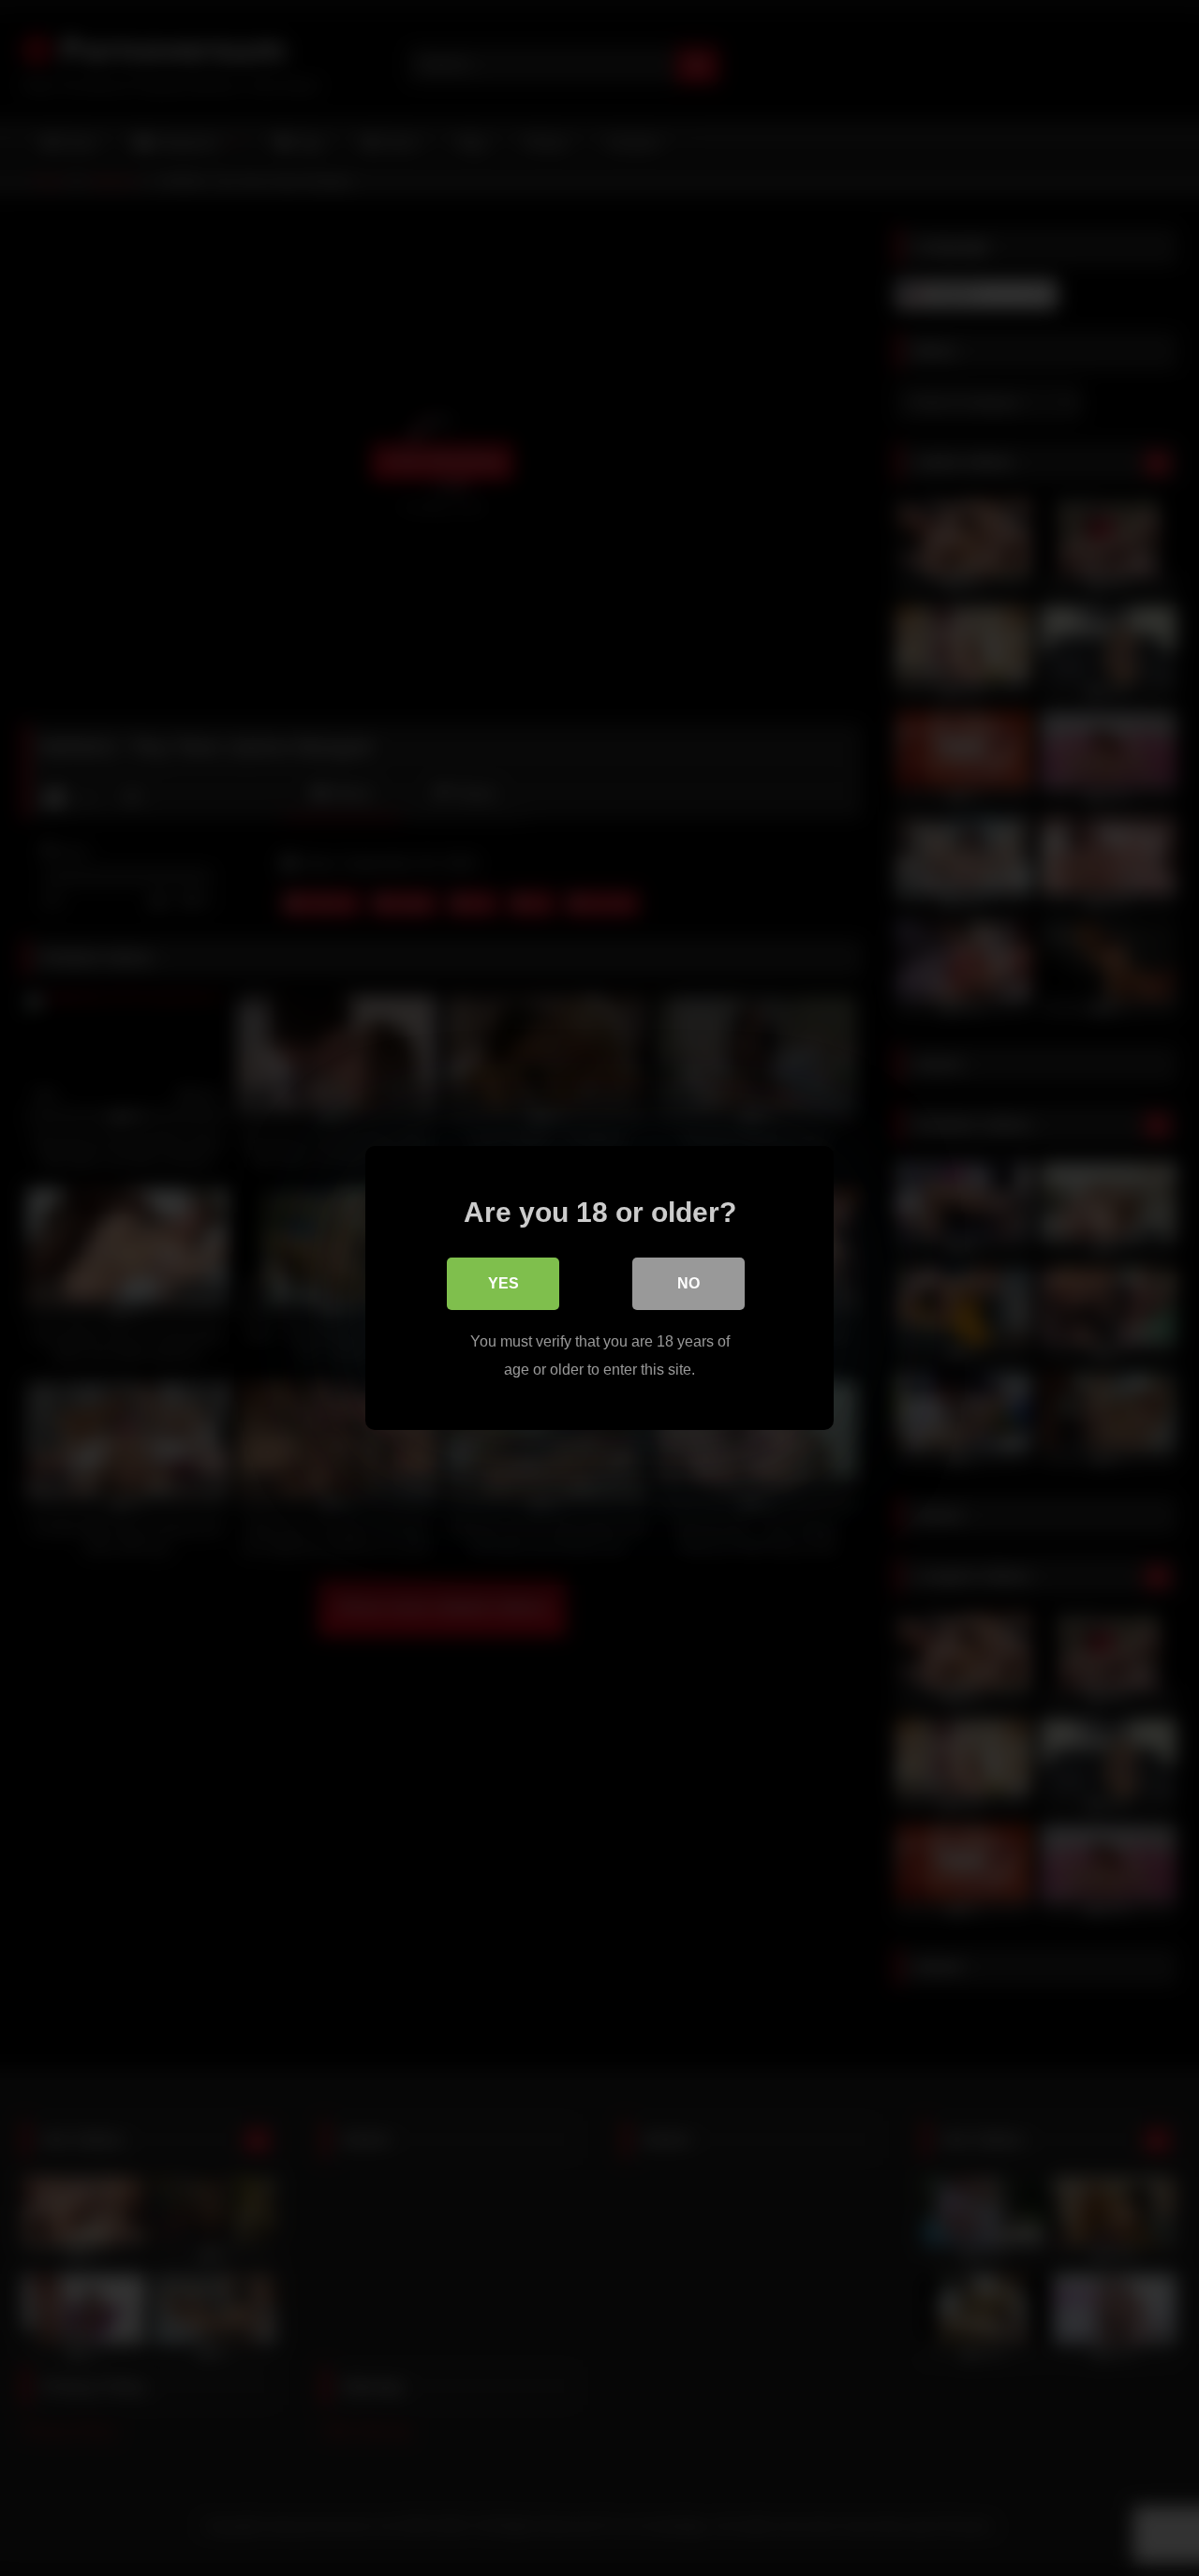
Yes (503, 1283)
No (688, 1283)
